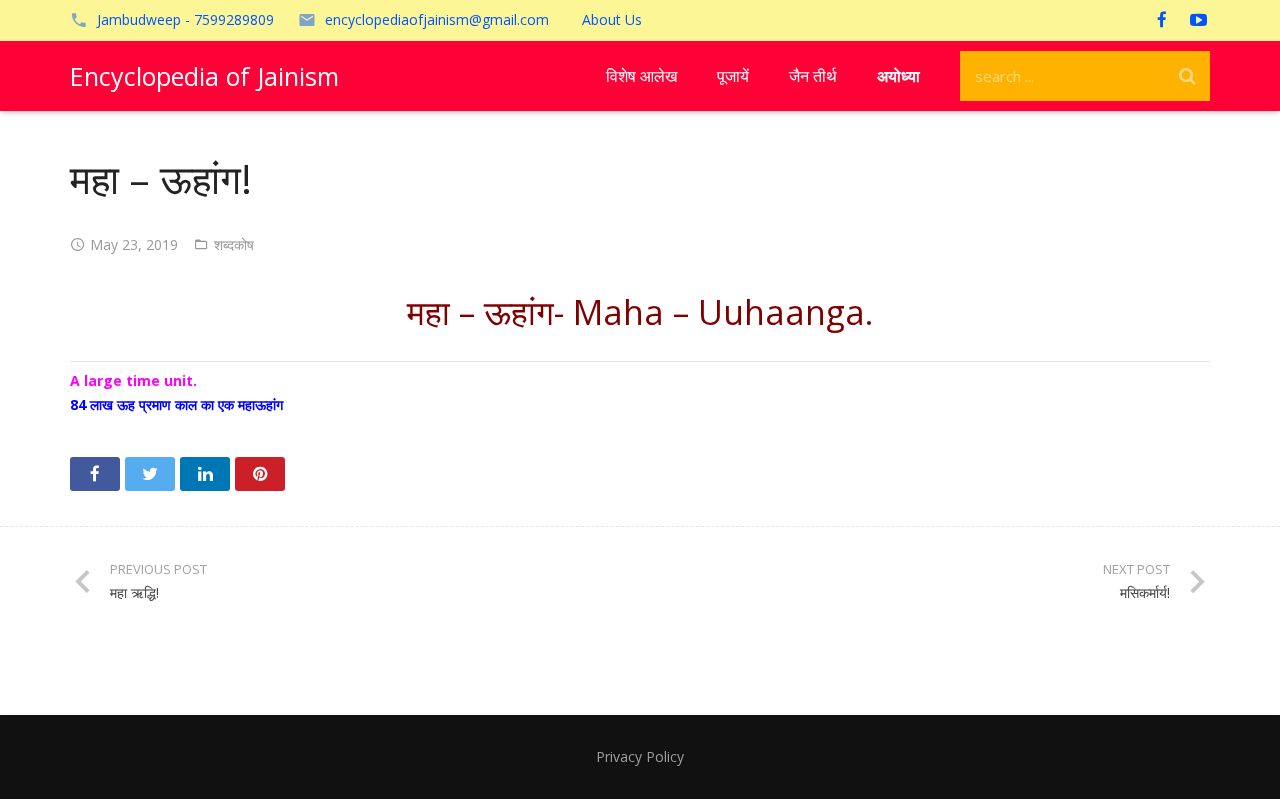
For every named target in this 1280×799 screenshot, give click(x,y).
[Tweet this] (150, 474)
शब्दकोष (234, 244)
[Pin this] (260, 474)
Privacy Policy (640, 756)
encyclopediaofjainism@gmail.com (437, 19)
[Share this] (95, 474)
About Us (612, 19)
